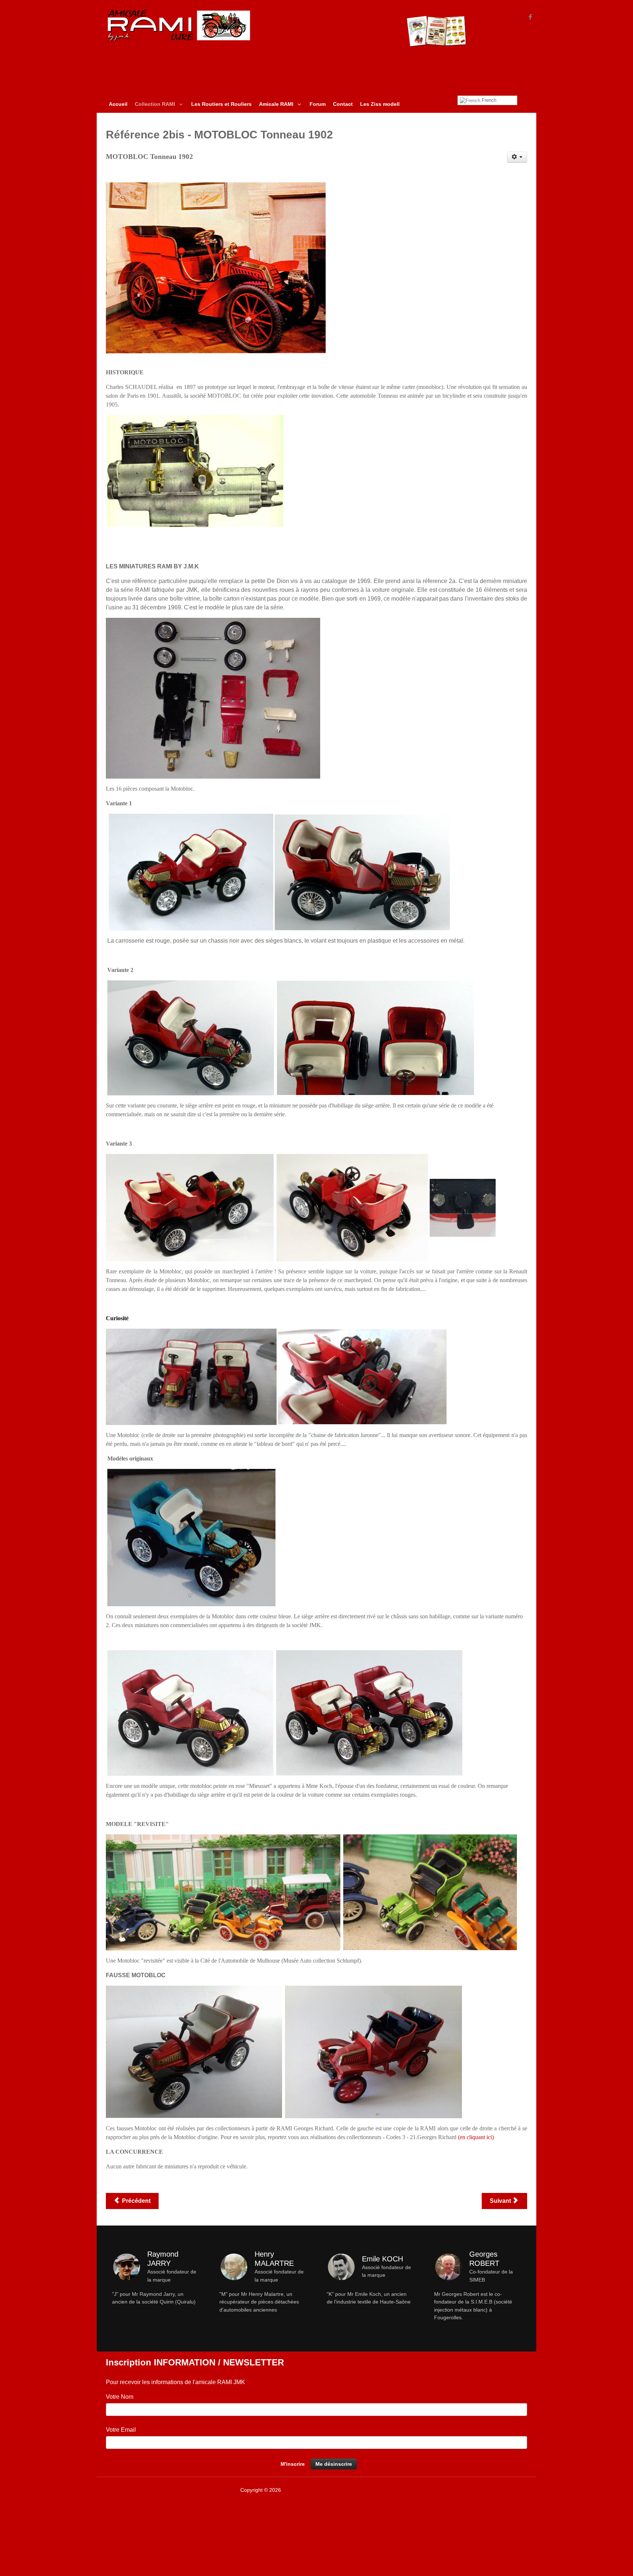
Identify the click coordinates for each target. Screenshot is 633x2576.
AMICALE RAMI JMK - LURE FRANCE (327, 2490)
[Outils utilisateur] (517, 157)
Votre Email (121, 2430)
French (488, 100)
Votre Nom (120, 2397)
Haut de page (511, 2490)
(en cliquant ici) (476, 2137)
